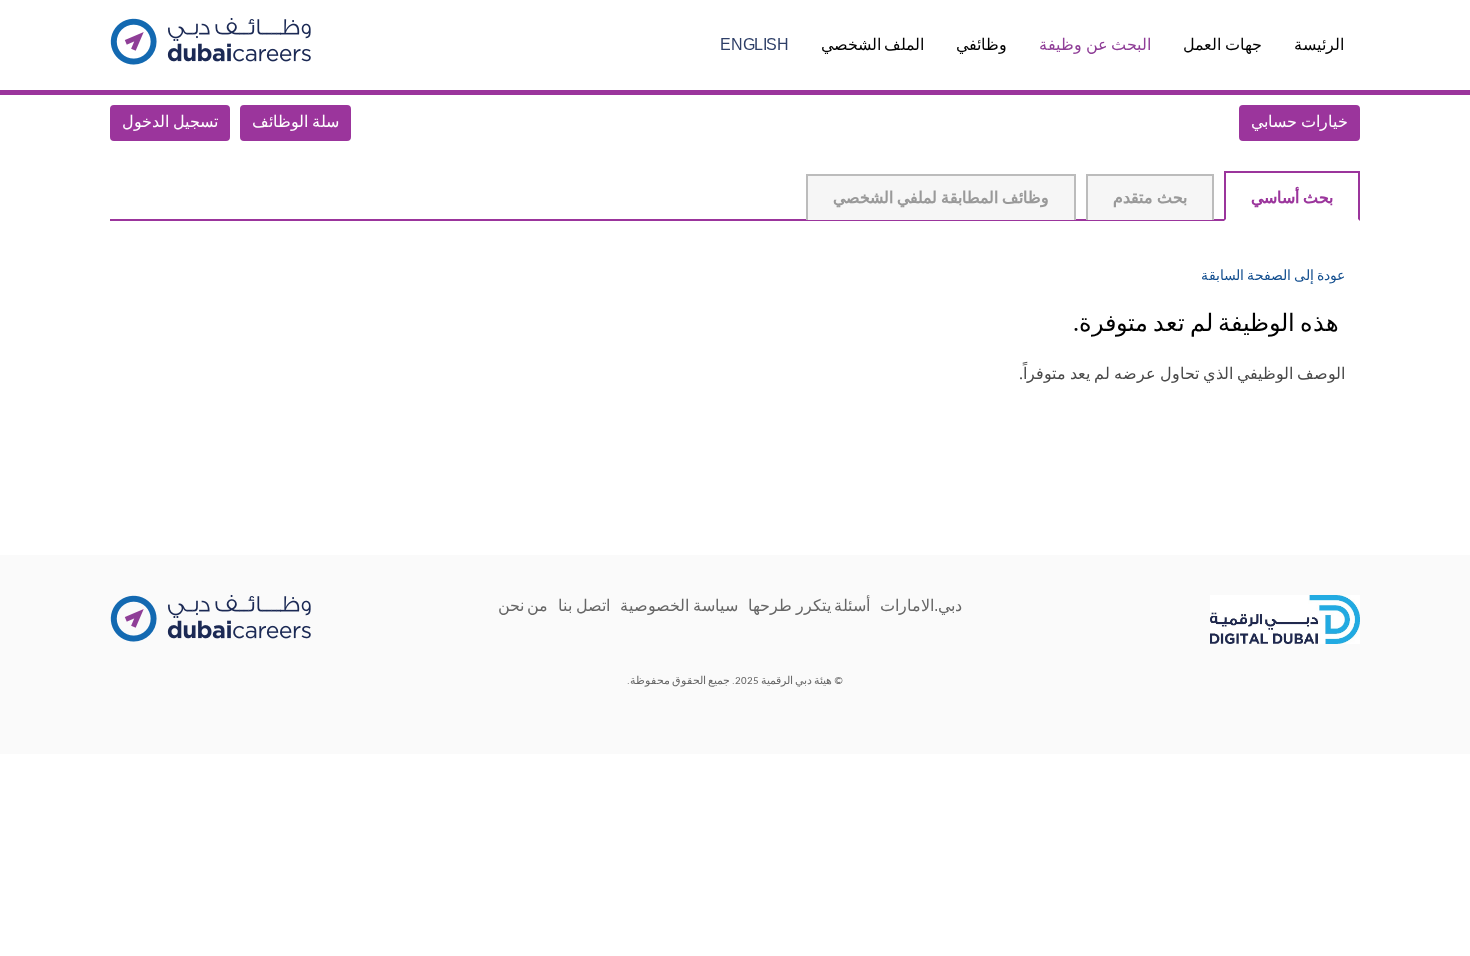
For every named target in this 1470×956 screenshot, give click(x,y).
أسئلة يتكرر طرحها (809, 605)
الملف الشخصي (873, 44)
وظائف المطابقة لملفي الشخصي (941, 199)
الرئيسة (1319, 44)
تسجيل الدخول (170, 123)
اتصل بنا (584, 605)
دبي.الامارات (921, 605)
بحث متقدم (1150, 199)
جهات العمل (1222, 44)
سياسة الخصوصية (679, 605)
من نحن (523, 605)
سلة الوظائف (295, 123)
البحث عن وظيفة (1095, 44)
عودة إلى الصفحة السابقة (1273, 276)
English (754, 44)
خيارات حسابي (1299, 123)
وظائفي (981, 44)
